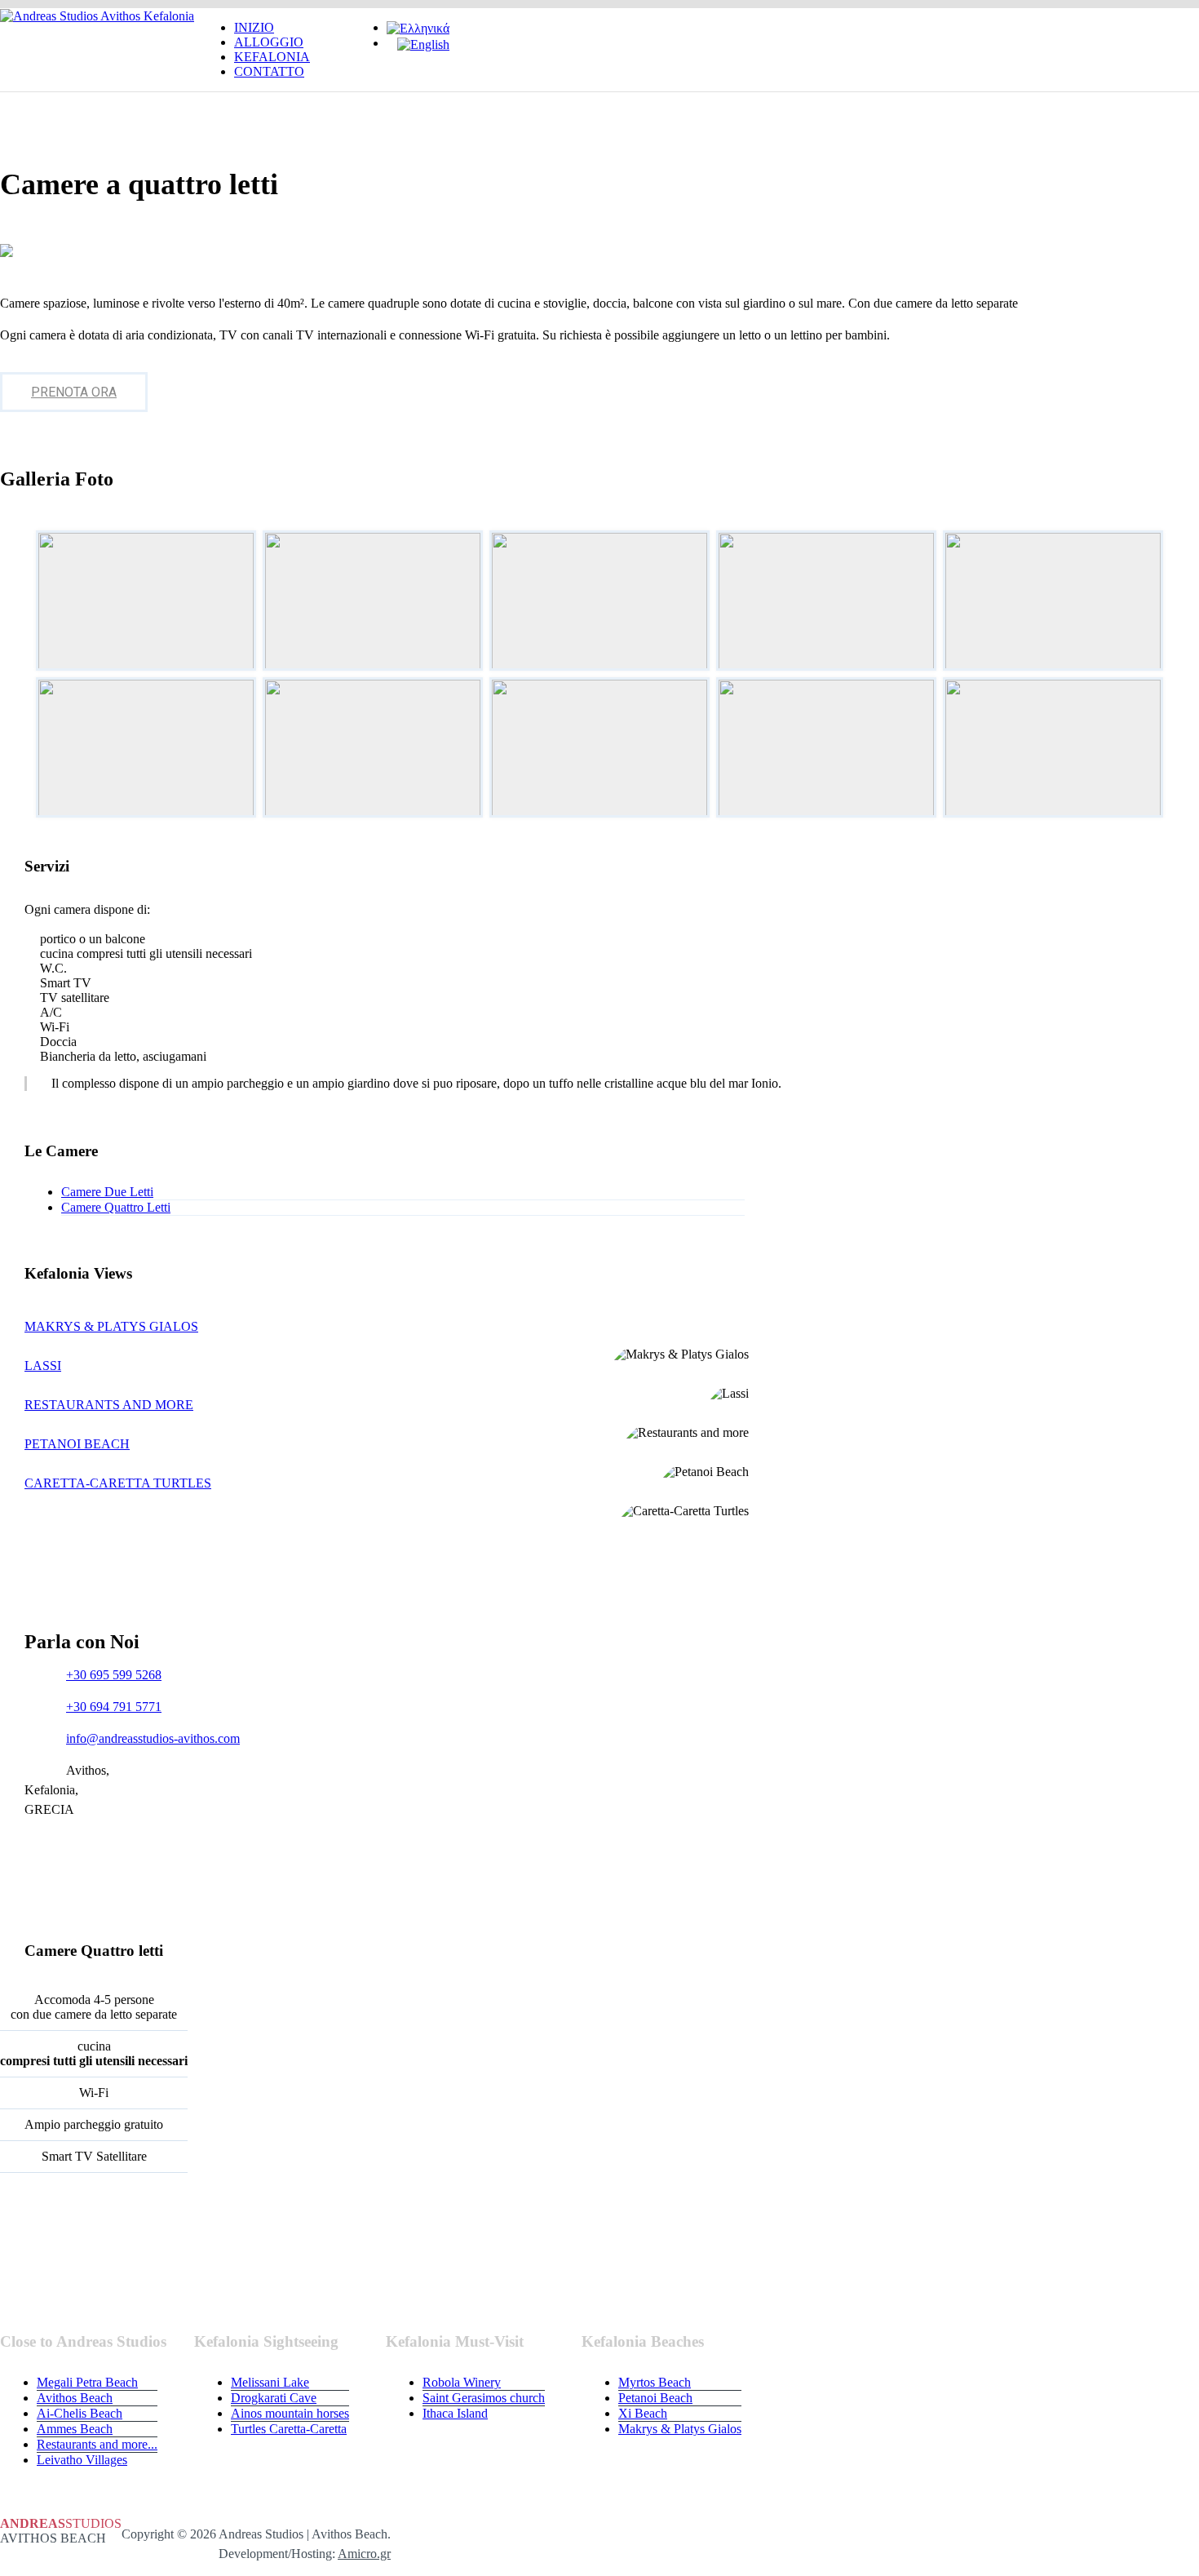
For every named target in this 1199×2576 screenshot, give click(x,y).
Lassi (43, 1366)
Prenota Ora (74, 392)
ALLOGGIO (269, 42)
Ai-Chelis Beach (80, 2413)
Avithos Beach (75, 2398)
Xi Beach (643, 2413)
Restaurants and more (109, 1405)
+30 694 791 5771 (114, 1707)
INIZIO (254, 27)
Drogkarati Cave (274, 2398)
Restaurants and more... (97, 2444)
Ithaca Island (455, 2413)
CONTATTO (269, 71)
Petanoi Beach (77, 1444)
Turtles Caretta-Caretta (289, 2429)
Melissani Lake (270, 2382)
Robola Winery (462, 2382)
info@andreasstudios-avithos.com (153, 1738)
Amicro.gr (364, 2554)
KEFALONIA (272, 57)
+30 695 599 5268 (114, 1675)
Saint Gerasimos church (484, 2398)
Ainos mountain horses (290, 2413)
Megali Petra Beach (87, 2382)
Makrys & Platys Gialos (111, 1326)
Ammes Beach (75, 2429)
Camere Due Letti (107, 1192)
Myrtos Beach (655, 2382)
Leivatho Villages (82, 2460)
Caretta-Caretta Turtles (118, 1483)
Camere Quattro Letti (116, 1207)
